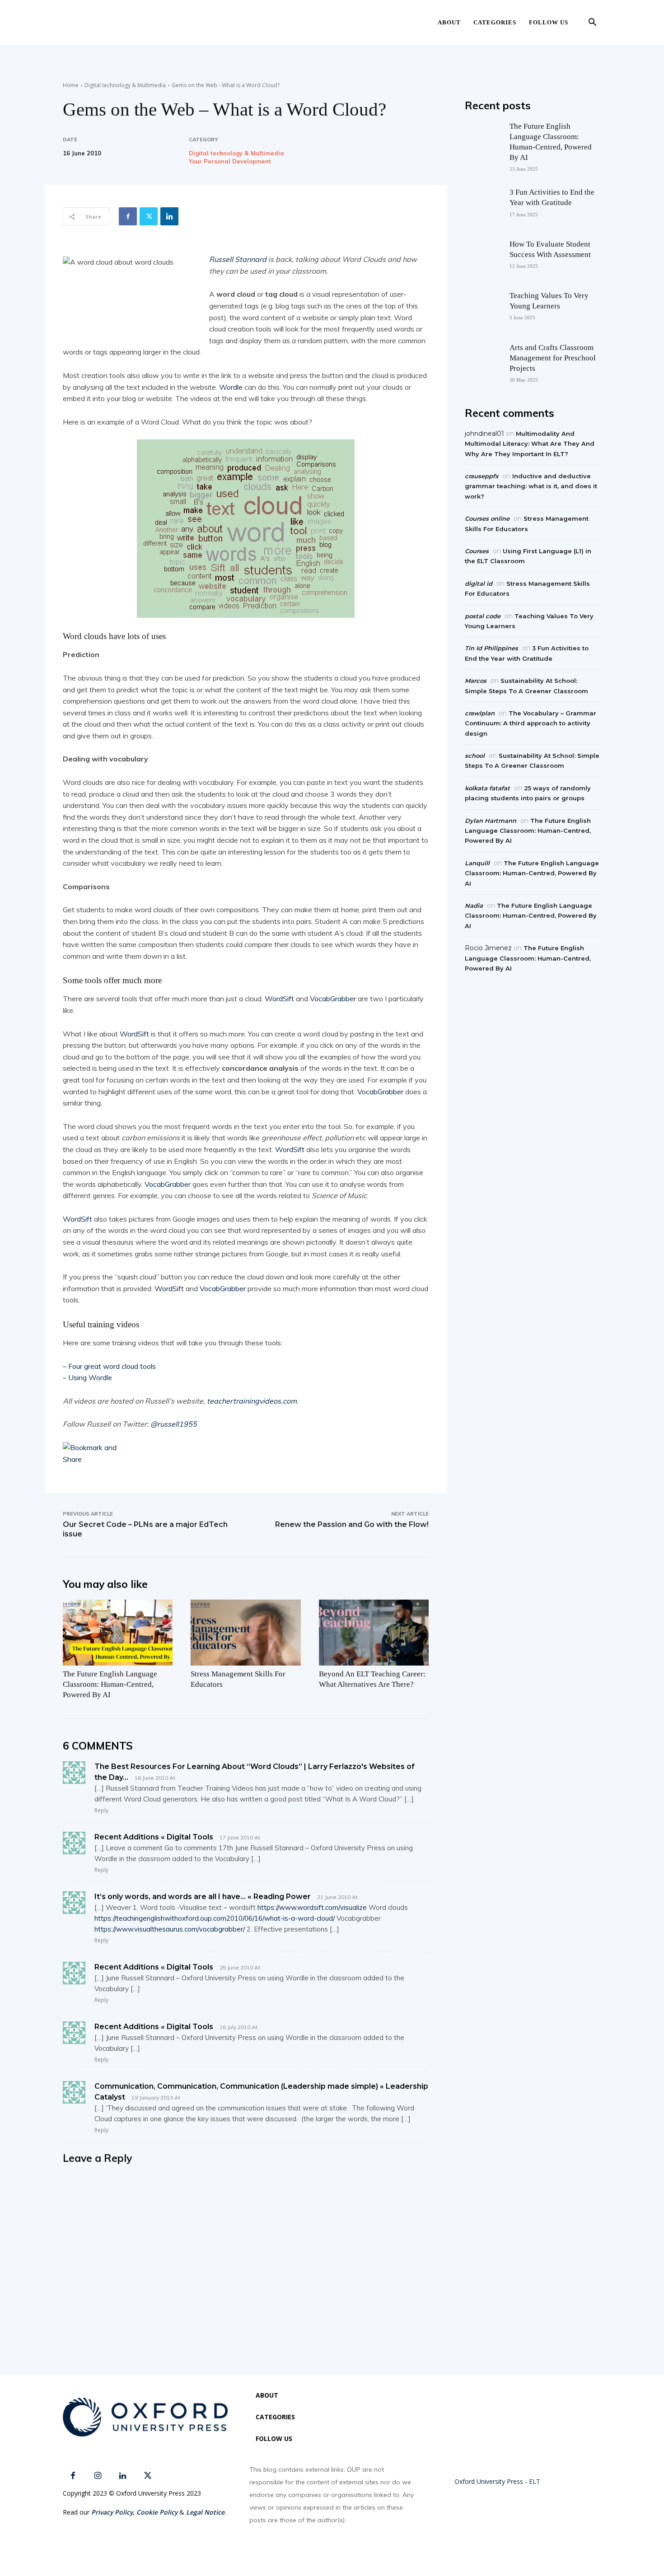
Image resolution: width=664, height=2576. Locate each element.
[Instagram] (98, 2476)
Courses (477, 551)
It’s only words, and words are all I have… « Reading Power (203, 1897)
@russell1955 (174, 1424)
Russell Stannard (238, 259)
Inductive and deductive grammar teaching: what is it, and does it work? (531, 486)
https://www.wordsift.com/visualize (312, 1907)
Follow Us (549, 22)
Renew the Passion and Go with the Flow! (352, 1524)
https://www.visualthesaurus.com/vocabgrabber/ (170, 1929)
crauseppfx (482, 476)
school (475, 756)
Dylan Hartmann (491, 821)
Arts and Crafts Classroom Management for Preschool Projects (553, 358)
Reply (101, 1810)
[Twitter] (149, 216)
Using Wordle (90, 1377)
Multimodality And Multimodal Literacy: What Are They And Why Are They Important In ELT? (530, 444)
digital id (479, 583)
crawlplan (480, 713)
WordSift (279, 999)
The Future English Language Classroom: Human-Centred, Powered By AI (110, 1684)
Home (71, 85)
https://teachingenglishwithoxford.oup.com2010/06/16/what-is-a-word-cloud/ (215, 1918)
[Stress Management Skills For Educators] (245, 1633)
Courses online (487, 518)
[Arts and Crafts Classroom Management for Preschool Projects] (482, 360)
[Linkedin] (169, 216)
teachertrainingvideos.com (252, 1401)
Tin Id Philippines (491, 648)
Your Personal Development (230, 161)
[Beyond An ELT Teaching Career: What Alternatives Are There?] (374, 1633)
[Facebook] (128, 216)
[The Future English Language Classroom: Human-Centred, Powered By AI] (118, 1633)
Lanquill (477, 863)
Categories (495, 22)
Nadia (474, 905)
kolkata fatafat (487, 788)
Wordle (231, 387)
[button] (592, 23)
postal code (483, 616)
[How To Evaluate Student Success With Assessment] (482, 257)
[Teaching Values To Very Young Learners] (482, 308)
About (449, 22)
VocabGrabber (333, 999)
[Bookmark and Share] (246, 1454)
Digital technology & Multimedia (125, 85)
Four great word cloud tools (112, 1366)
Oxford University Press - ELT (497, 2481)
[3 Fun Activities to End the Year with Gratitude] (482, 205)
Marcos (476, 681)
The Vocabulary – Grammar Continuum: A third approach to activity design (531, 723)
